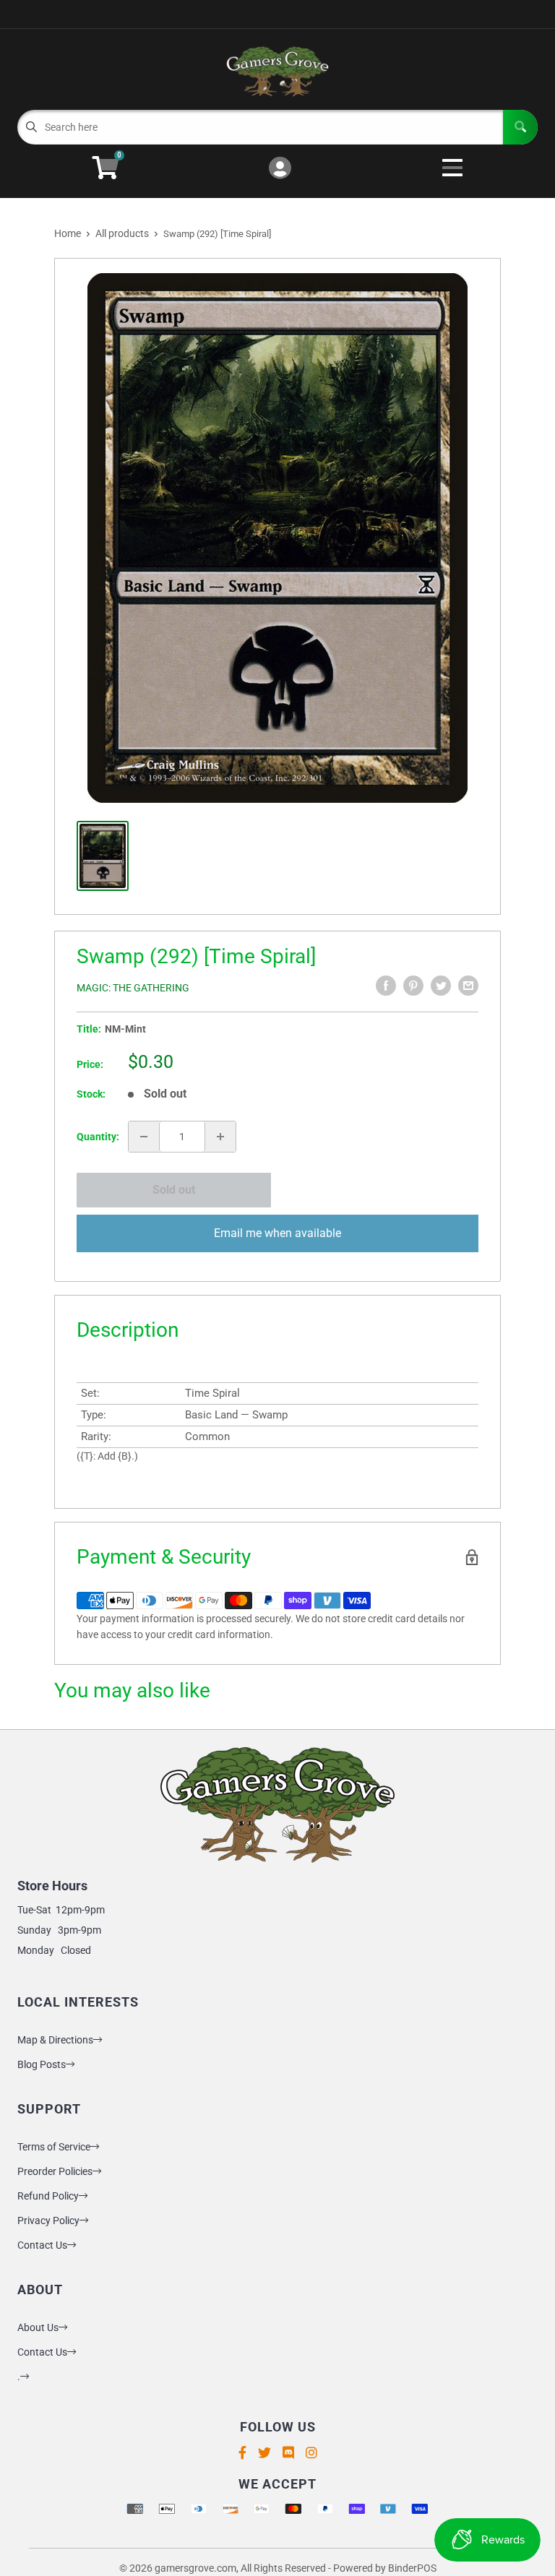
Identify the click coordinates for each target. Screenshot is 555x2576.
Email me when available (277, 1233)
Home (68, 233)
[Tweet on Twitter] (441, 986)
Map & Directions (55, 2040)
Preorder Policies (55, 2171)
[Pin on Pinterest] (413, 986)
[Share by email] (468, 986)
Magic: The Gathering (133, 988)
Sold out (174, 1190)
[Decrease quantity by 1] (144, 1137)
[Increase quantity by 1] (220, 1137)
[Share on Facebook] (386, 986)
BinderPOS (412, 2568)
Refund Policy (48, 2196)
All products (122, 233)
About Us (38, 2327)
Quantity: (98, 1137)
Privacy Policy (48, 2220)
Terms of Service (54, 2147)
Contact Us (42, 2245)
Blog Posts (42, 2064)
